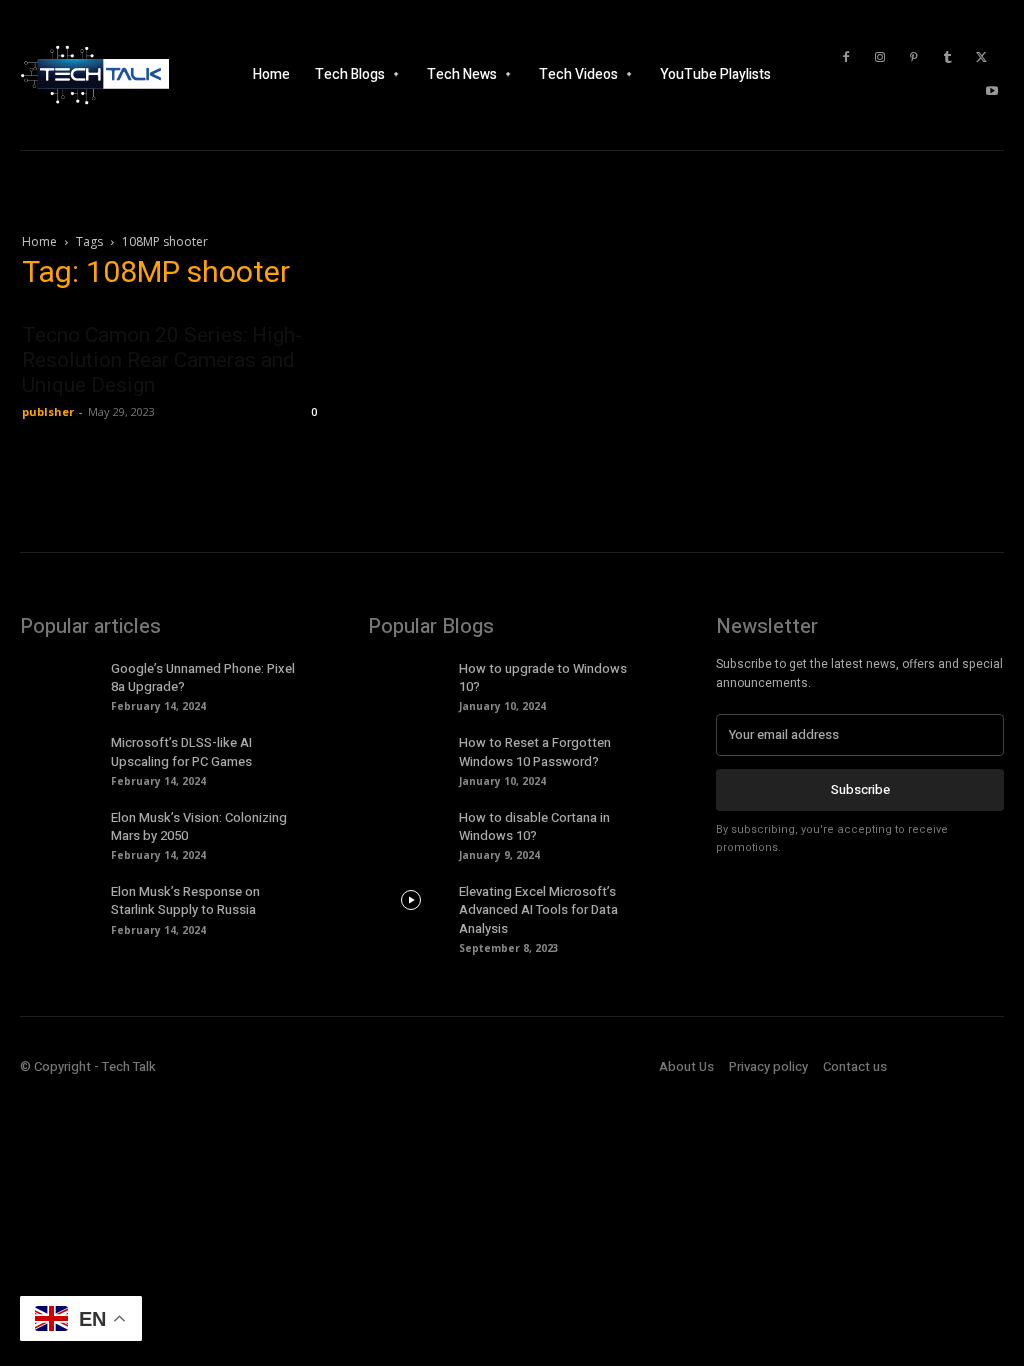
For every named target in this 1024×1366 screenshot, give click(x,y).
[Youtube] (992, 92)
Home (39, 241)
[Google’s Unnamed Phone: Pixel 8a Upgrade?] (63, 676)
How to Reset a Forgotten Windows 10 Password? (535, 751)
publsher (48, 411)
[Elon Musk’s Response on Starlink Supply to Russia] (63, 899)
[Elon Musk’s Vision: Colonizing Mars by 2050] (63, 825)
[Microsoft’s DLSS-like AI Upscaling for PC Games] (63, 750)
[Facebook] (846, 58)
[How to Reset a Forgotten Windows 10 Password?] (411, 750)
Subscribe (860, 789)
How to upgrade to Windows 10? (543, 677)
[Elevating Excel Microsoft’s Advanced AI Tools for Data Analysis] (411, 899)
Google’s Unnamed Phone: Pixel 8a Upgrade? (203, 677)
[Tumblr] (948, 58)
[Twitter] (982, 58)
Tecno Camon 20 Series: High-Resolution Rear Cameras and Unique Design (162, 360)
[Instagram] (880, 58)
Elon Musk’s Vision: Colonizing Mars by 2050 (199, 826)
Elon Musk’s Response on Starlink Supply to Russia (185, 900)
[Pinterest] (914, 58)
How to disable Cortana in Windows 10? (534, 826)
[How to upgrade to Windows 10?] (411, 676)
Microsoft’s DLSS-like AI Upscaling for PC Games (181, 751)
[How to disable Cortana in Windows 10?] (411, 825)
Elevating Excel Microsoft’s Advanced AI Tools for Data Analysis (538, 909)
